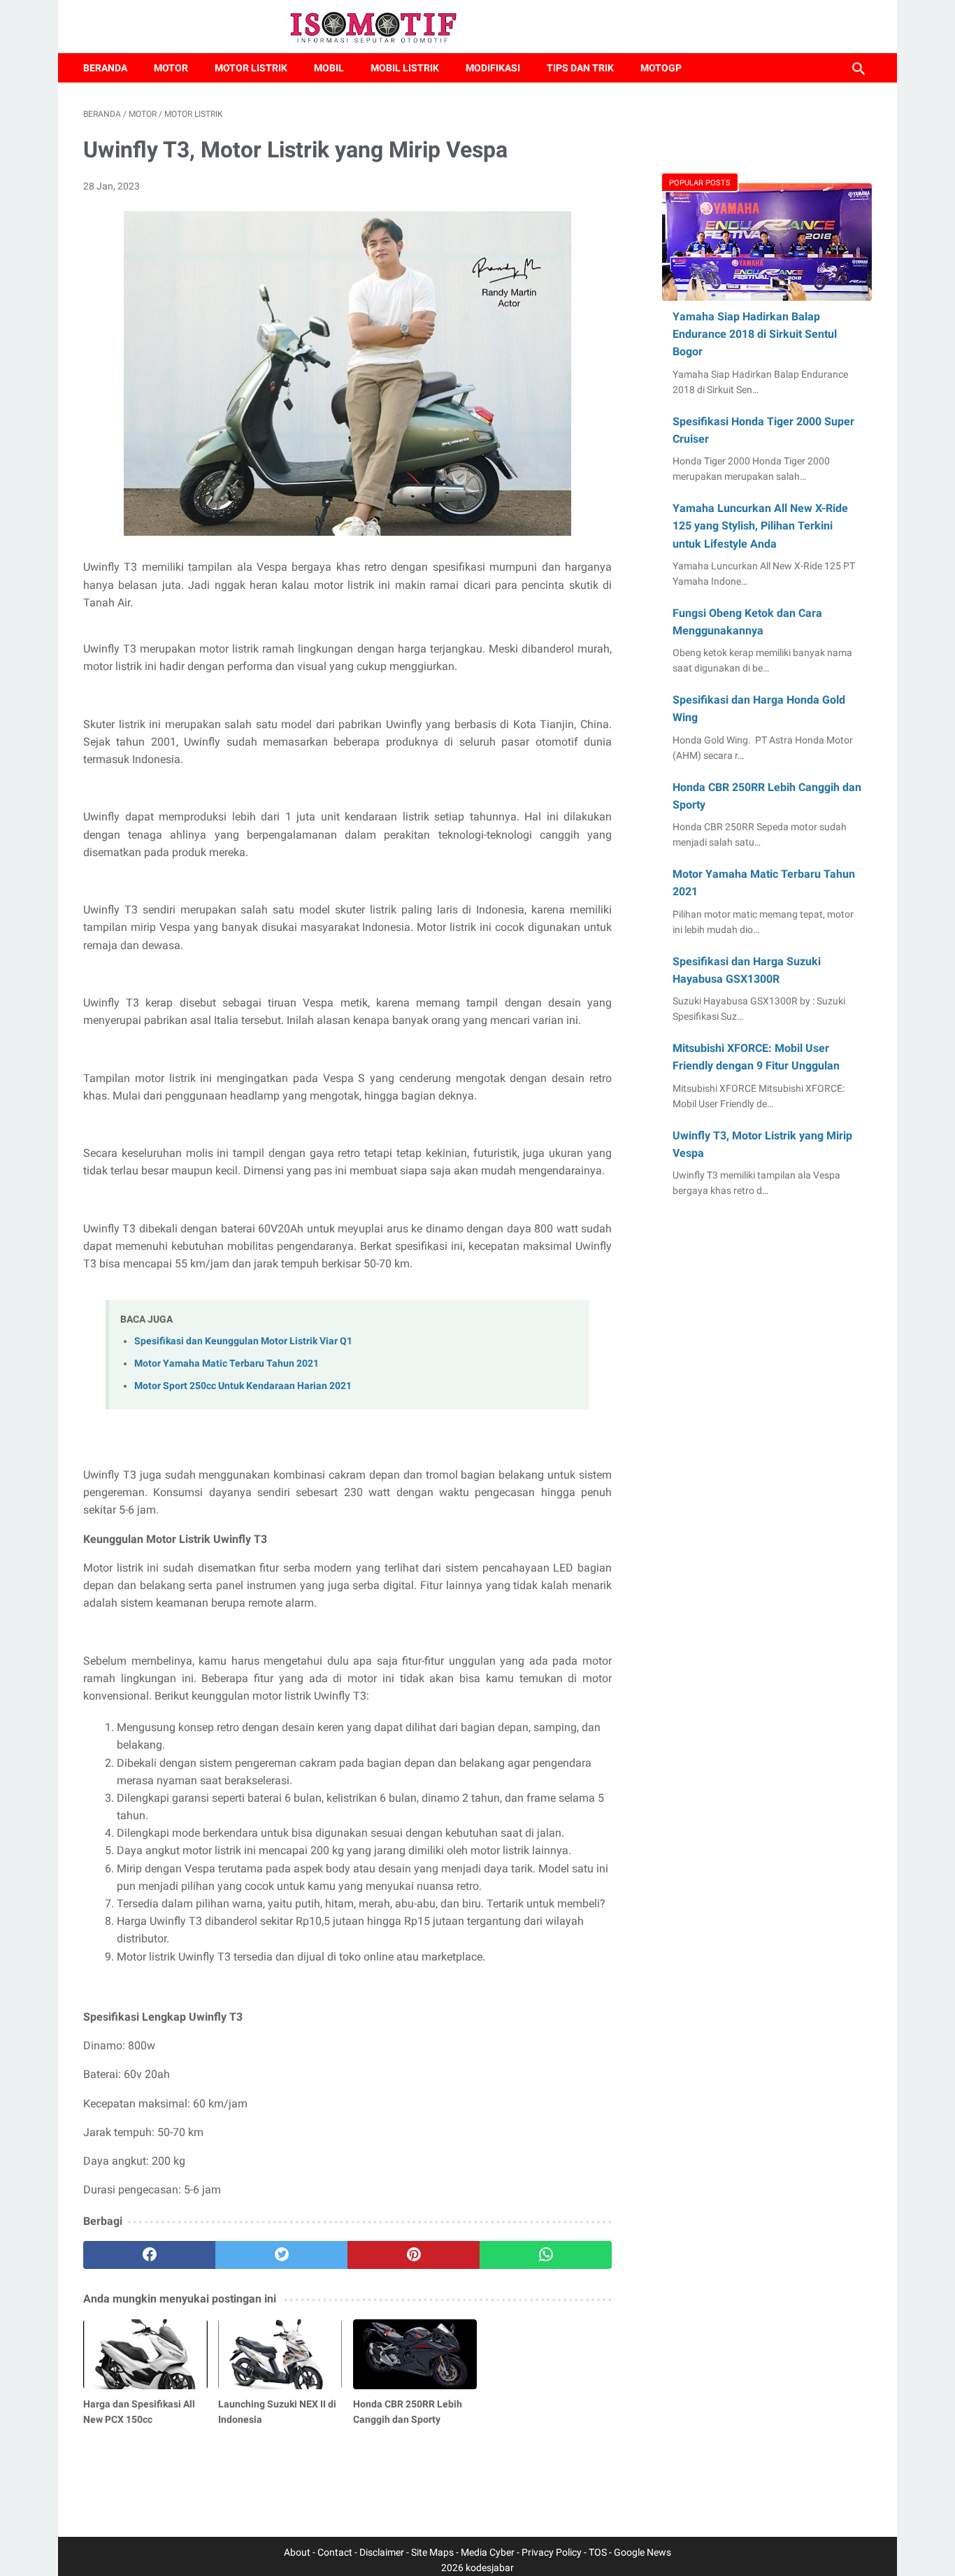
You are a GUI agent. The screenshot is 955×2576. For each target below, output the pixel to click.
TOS (598, 2552)
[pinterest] (414, 2255)
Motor (171, 68)
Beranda (105, 68)
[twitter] (281, 2255)
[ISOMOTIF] (381, 27)
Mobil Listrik (405, 68)
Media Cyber (488, 2552)
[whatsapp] (546, 2255)
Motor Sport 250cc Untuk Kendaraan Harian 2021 (243, 1386)
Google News (642, 2552)
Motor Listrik (251, 68)
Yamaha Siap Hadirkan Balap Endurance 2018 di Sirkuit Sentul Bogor (755, 334)
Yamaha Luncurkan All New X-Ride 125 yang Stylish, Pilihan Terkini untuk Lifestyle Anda (760, 526)
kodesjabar (490, 2568)
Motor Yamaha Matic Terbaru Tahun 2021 (227, 1364)
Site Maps (432, 2552)
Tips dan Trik (580, 68)
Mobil (329, 68)
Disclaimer (382, 2552)
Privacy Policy (552, 2552)
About (297, 2552)
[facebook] (149, 2255)
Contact (335, 2552)
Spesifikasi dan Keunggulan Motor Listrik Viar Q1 (243, 1341)
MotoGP (661, 68)
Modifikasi (493, 68)
